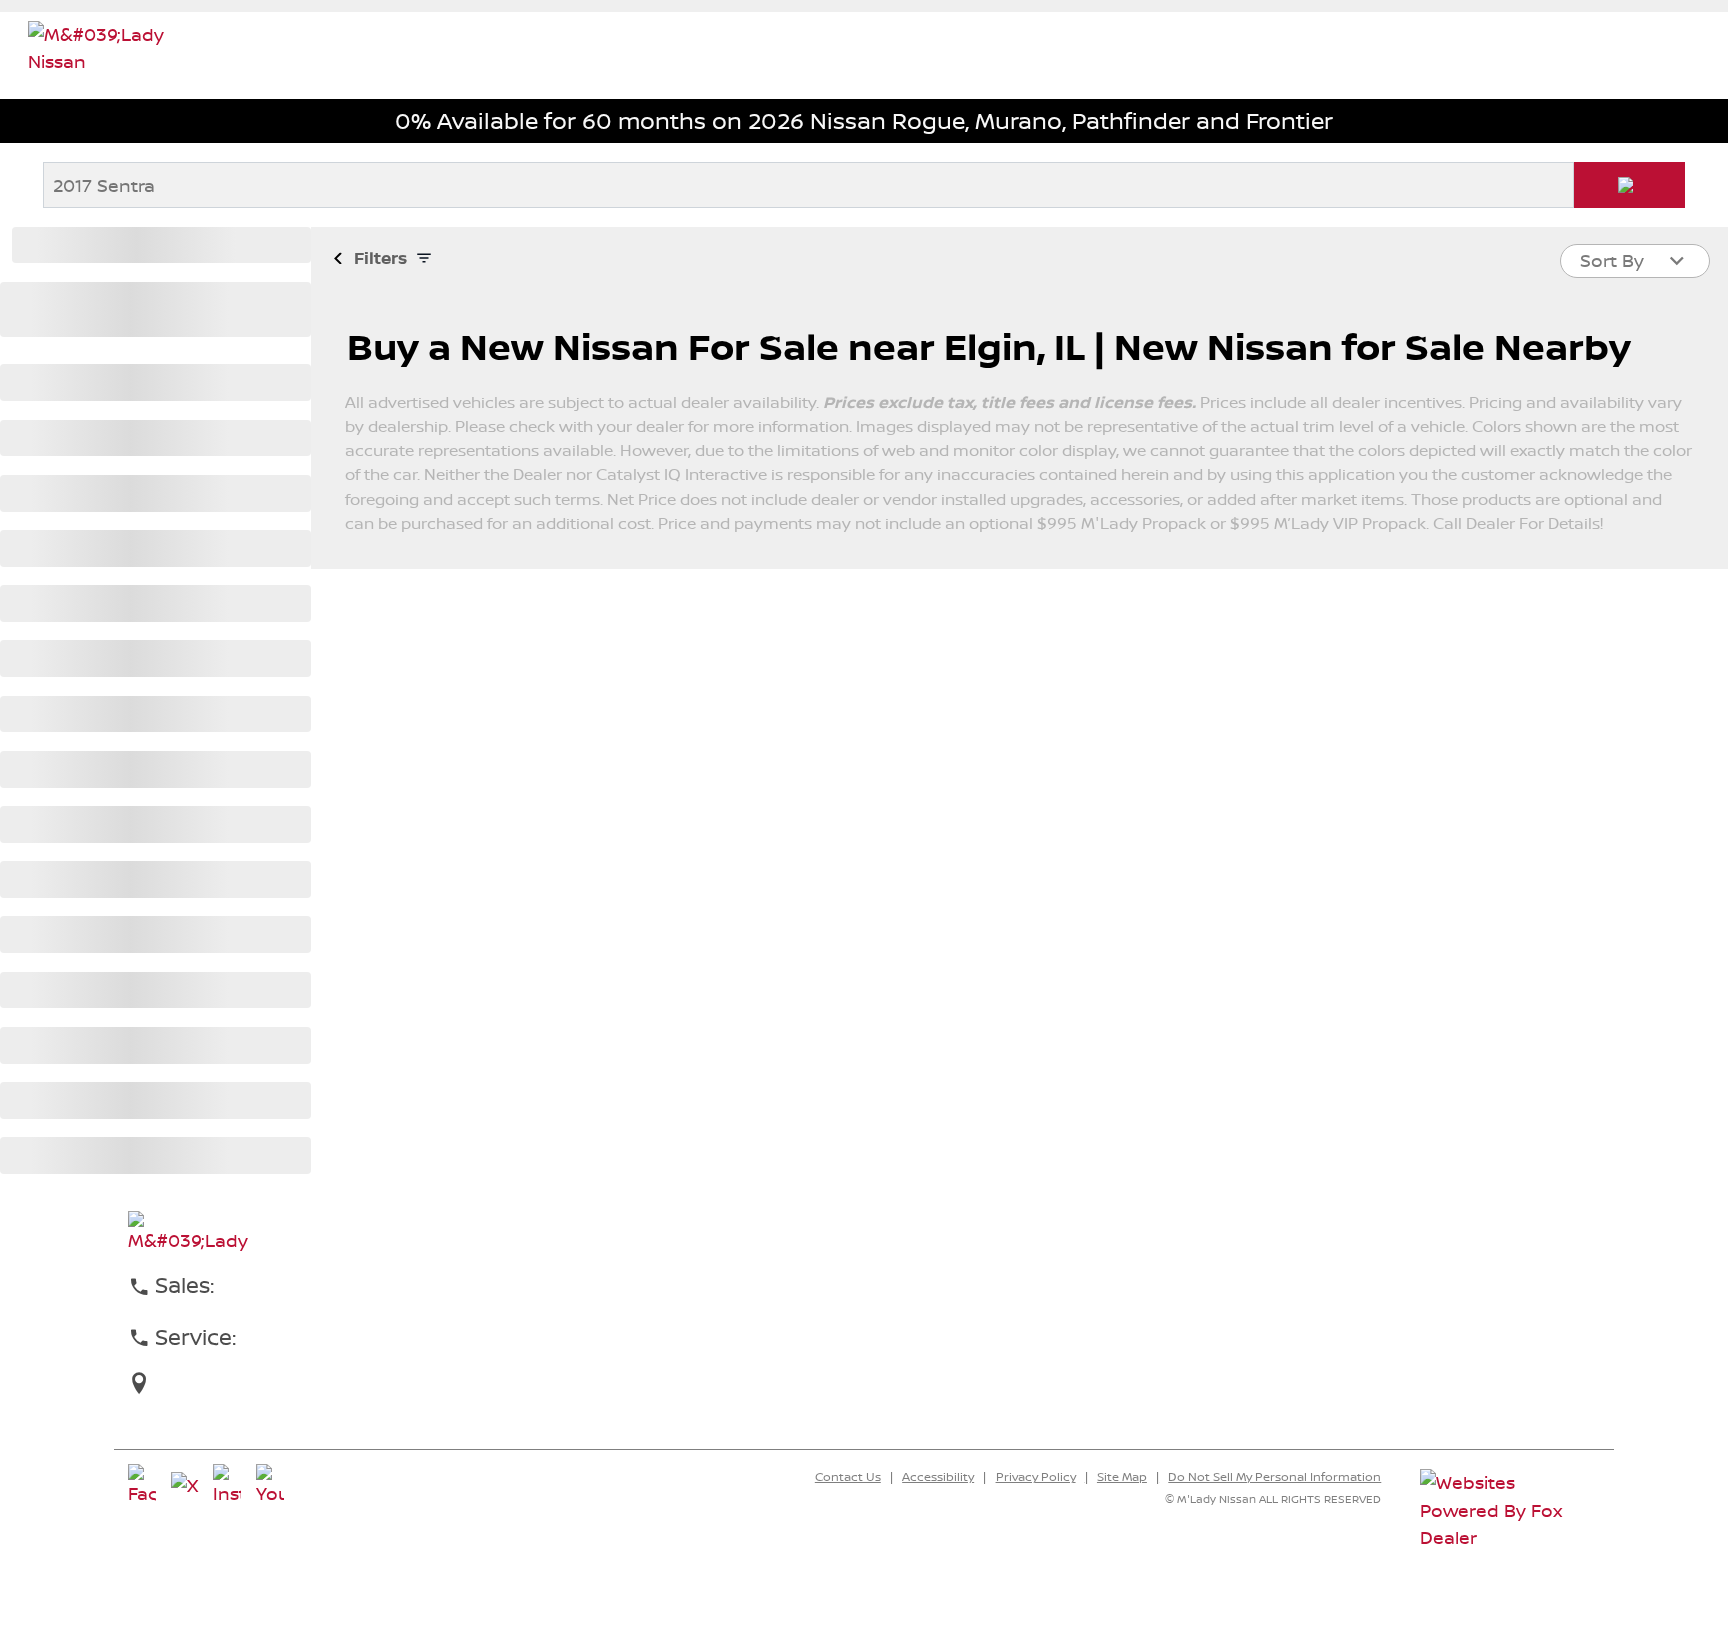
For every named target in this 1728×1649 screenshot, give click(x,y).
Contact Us (848, 1477)
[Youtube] (270, 1486)
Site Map (1122, 1477)
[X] (185, 1486)
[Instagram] (227, 1486)
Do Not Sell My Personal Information (1274, 1477)
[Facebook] (142, 1486)
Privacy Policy (1036, 1477)
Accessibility (938, 1477)
